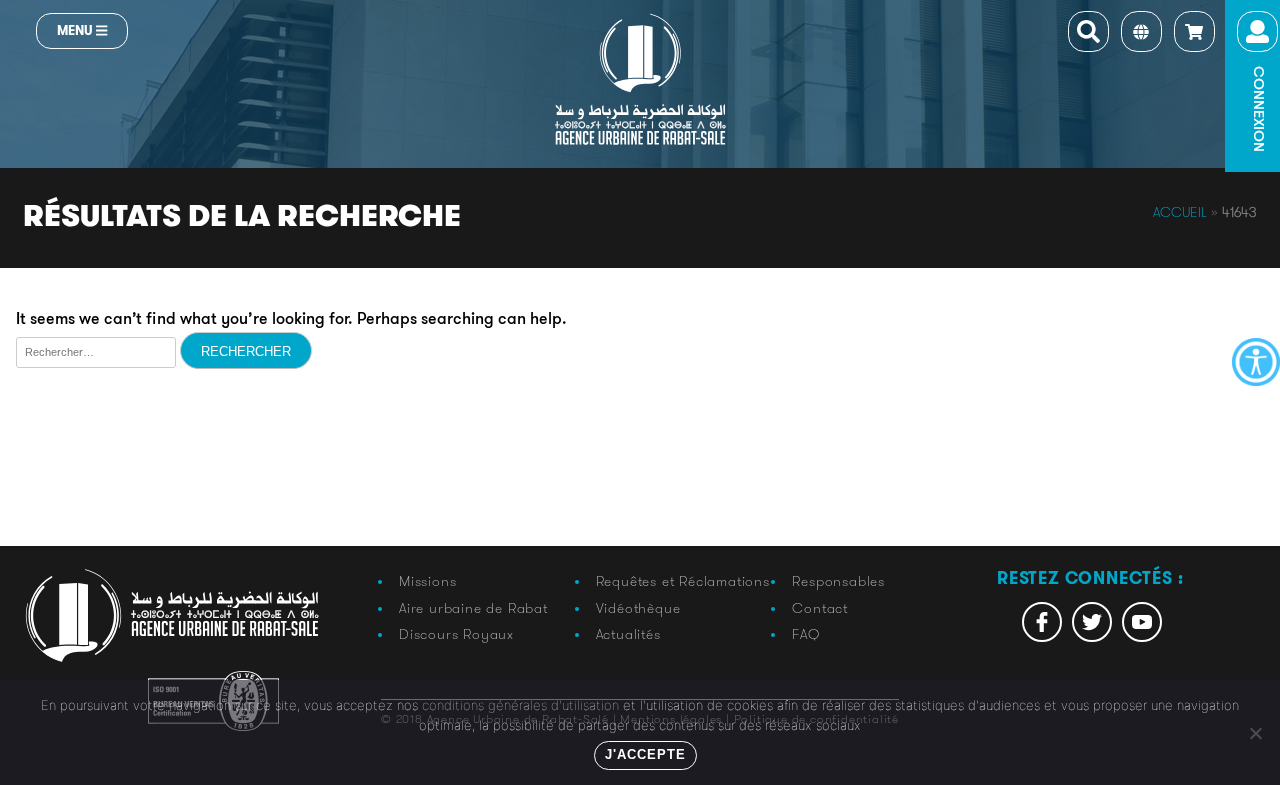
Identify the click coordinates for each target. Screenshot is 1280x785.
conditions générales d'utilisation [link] (520, 705)
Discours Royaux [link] (456, 634)
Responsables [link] (838, 581)
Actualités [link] (628, 634)
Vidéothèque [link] (638, 608)
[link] (1256, 362)
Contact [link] (820, 608)
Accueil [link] (1180, 212)
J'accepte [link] (645, 754)
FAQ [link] (805, 634)
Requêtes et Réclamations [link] (683, 581)
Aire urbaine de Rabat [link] (473, 608)
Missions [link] (427, 581)
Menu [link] (76, 30)
